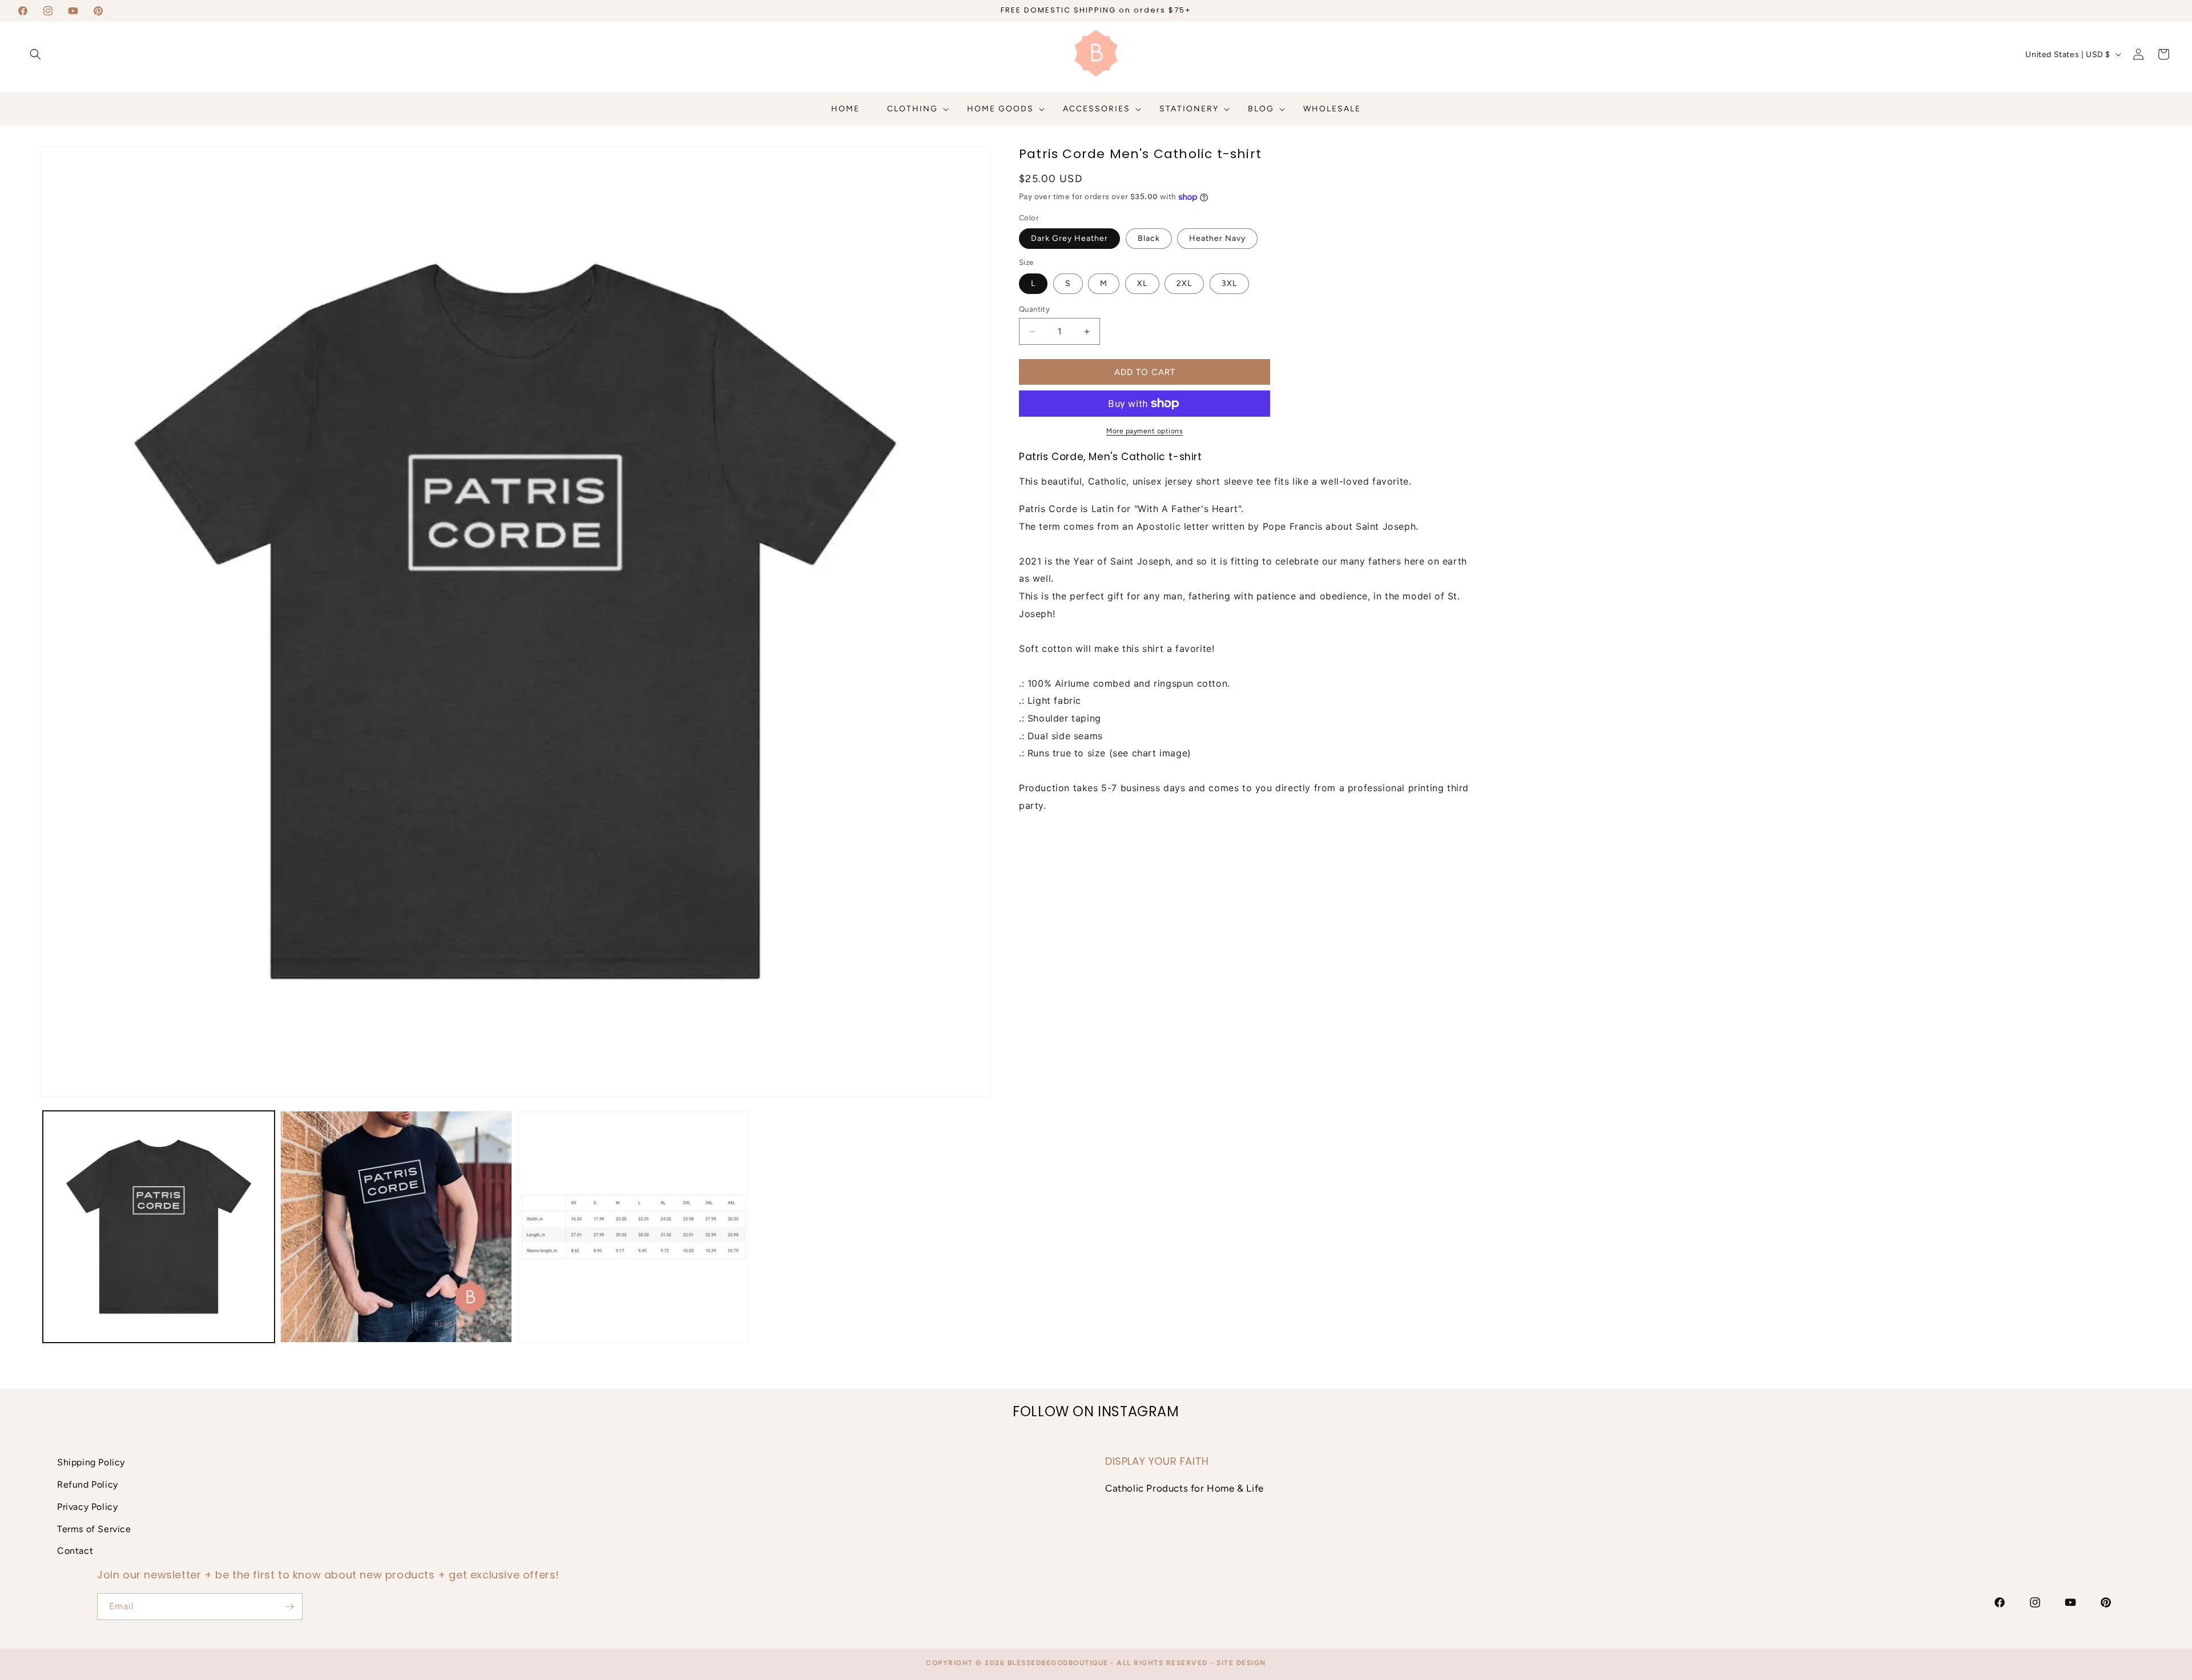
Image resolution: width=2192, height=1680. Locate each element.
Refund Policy (88, 1484)
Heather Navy (1217, 238)
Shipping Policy (91, 1462)
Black (1149, 238)
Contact (75, 1551)
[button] (35, 54)
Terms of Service (94, 1529)
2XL (1184, 283)
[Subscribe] (289, 1607)
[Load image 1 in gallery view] (159, 1227)
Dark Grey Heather (1069, 238)
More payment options (1145, 431)
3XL (1229, 283)
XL (1142, 283)
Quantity (1034, 309)
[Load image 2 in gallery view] (396, 1227)
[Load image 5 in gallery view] (634, 1227)
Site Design (1241, 1663)
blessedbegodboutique (1058, 1663)
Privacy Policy (87, 1507)
